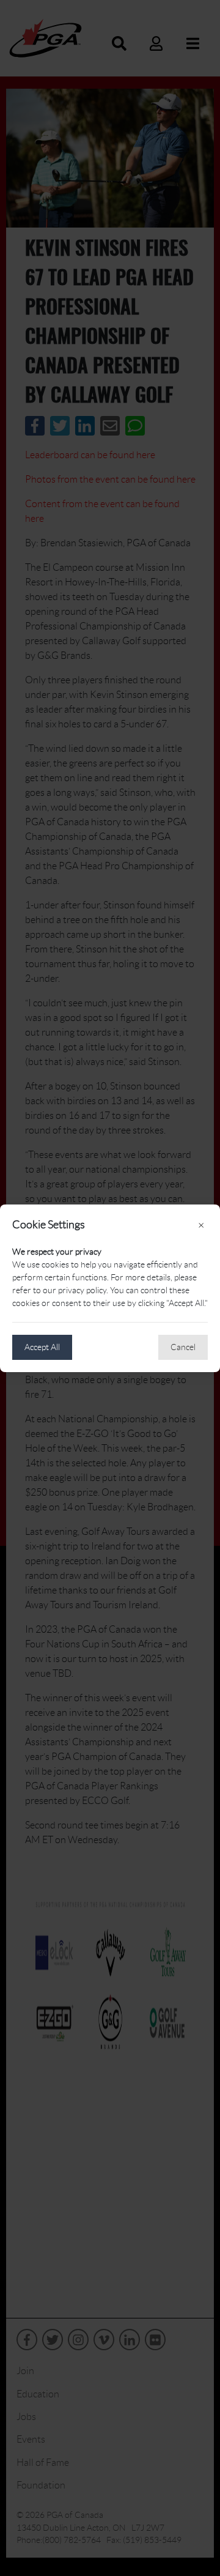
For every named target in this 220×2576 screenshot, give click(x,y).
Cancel (183, 1347)
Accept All (42, 1347)
